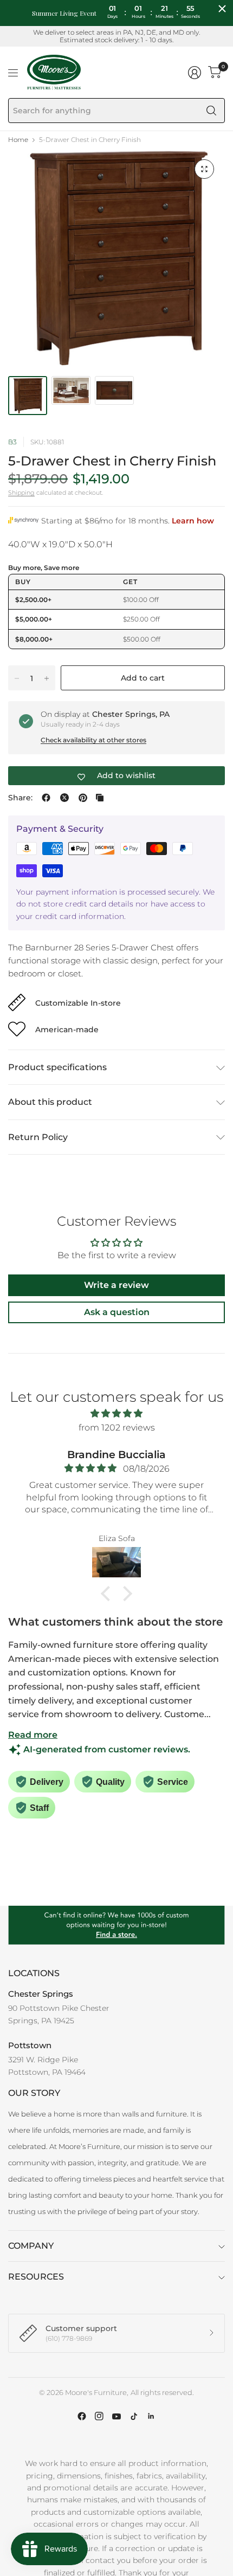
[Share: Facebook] (46, 798)
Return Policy (38, 1137)
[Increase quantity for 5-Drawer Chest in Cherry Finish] (47, 678)
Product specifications (57, 1067)
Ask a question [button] (117, 1312)
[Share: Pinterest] (83, 798)
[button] (108, 1594)
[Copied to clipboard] (100, 798)
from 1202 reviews (117, 1428)
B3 (12, 442)
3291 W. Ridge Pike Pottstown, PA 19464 (47, 2066)
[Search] (211, 111)
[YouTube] (116, 2416)
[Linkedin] (151, 2416)
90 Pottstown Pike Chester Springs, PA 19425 (59, 2014)
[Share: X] (64, 798)
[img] (116, 1414)
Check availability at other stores (93, 740)
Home (18, 140)
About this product (50, 1102)
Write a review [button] (116, 1285)
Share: (20, 798)
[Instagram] (99, 2416)
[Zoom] (204, 169)
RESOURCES (36, 2277)
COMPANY (31, 2246)
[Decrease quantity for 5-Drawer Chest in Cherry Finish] (17, 678)
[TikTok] (134, 2416)
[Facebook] (82, 2416)
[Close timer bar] (222, 9)
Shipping (21, 493)
